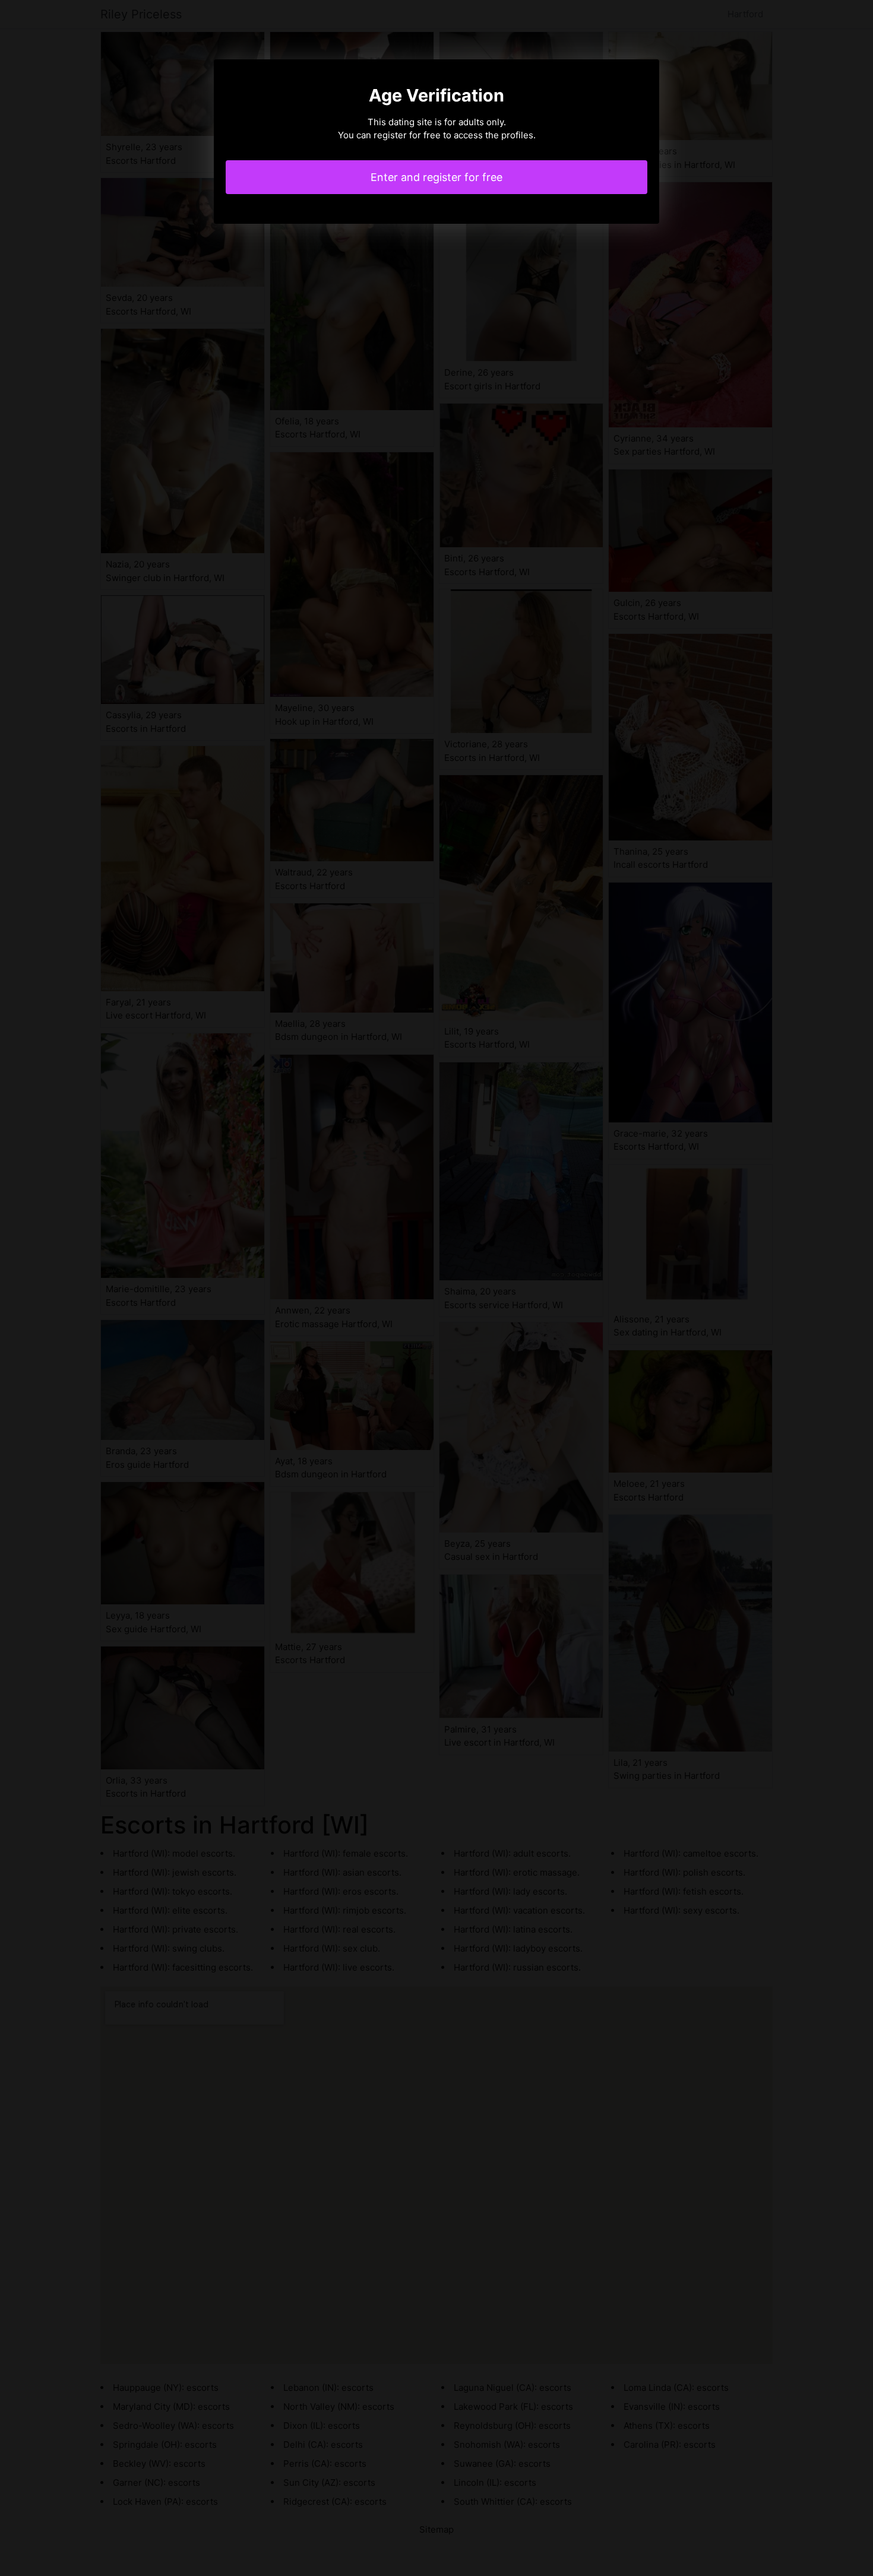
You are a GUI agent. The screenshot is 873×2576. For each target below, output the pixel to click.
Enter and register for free (436, 177)
